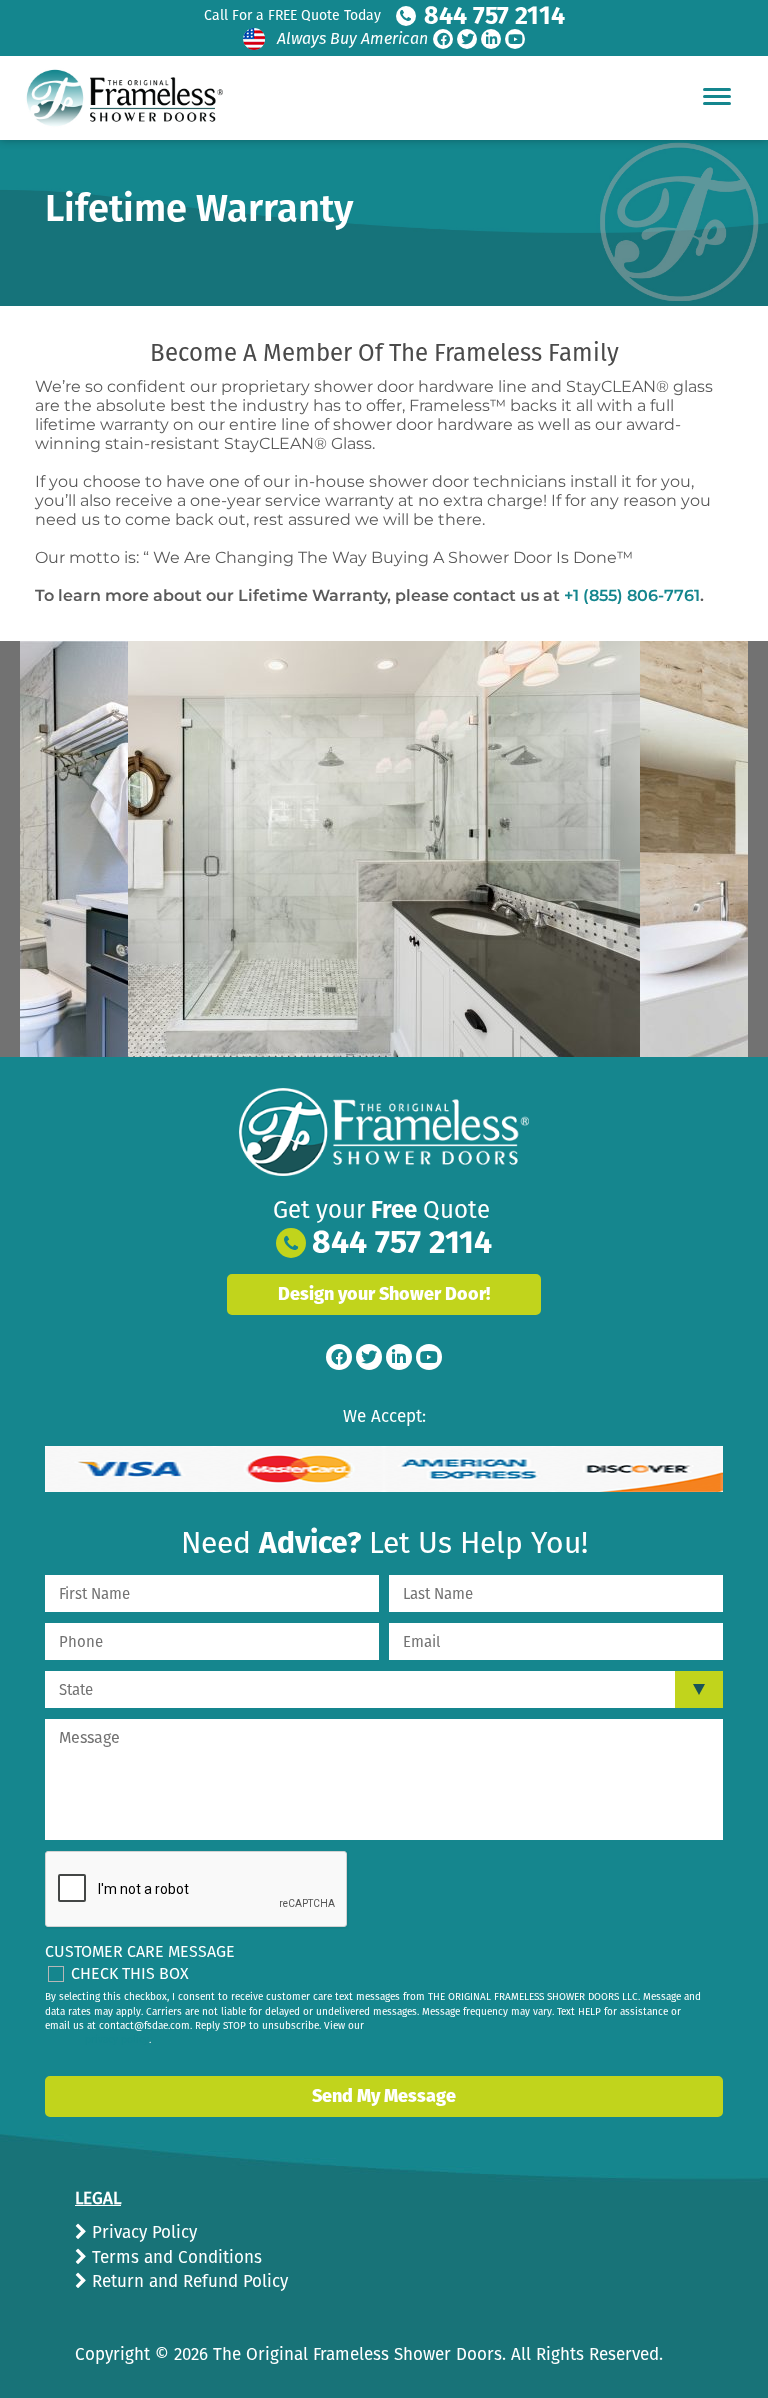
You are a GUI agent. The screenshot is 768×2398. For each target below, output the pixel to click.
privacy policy (117, 2040)
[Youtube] (515, 39)
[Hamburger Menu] (717, 96)
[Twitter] (467, 39)
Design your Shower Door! (384, 1294)
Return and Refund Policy (187, 2281)
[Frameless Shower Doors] (384, 1132)
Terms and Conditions (174, 2257)
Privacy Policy (142, 2232)
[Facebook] (443, 39)
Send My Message (384, 2096)
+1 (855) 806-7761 (632, 595)
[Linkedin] (491, 39)
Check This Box (130, 1973)
